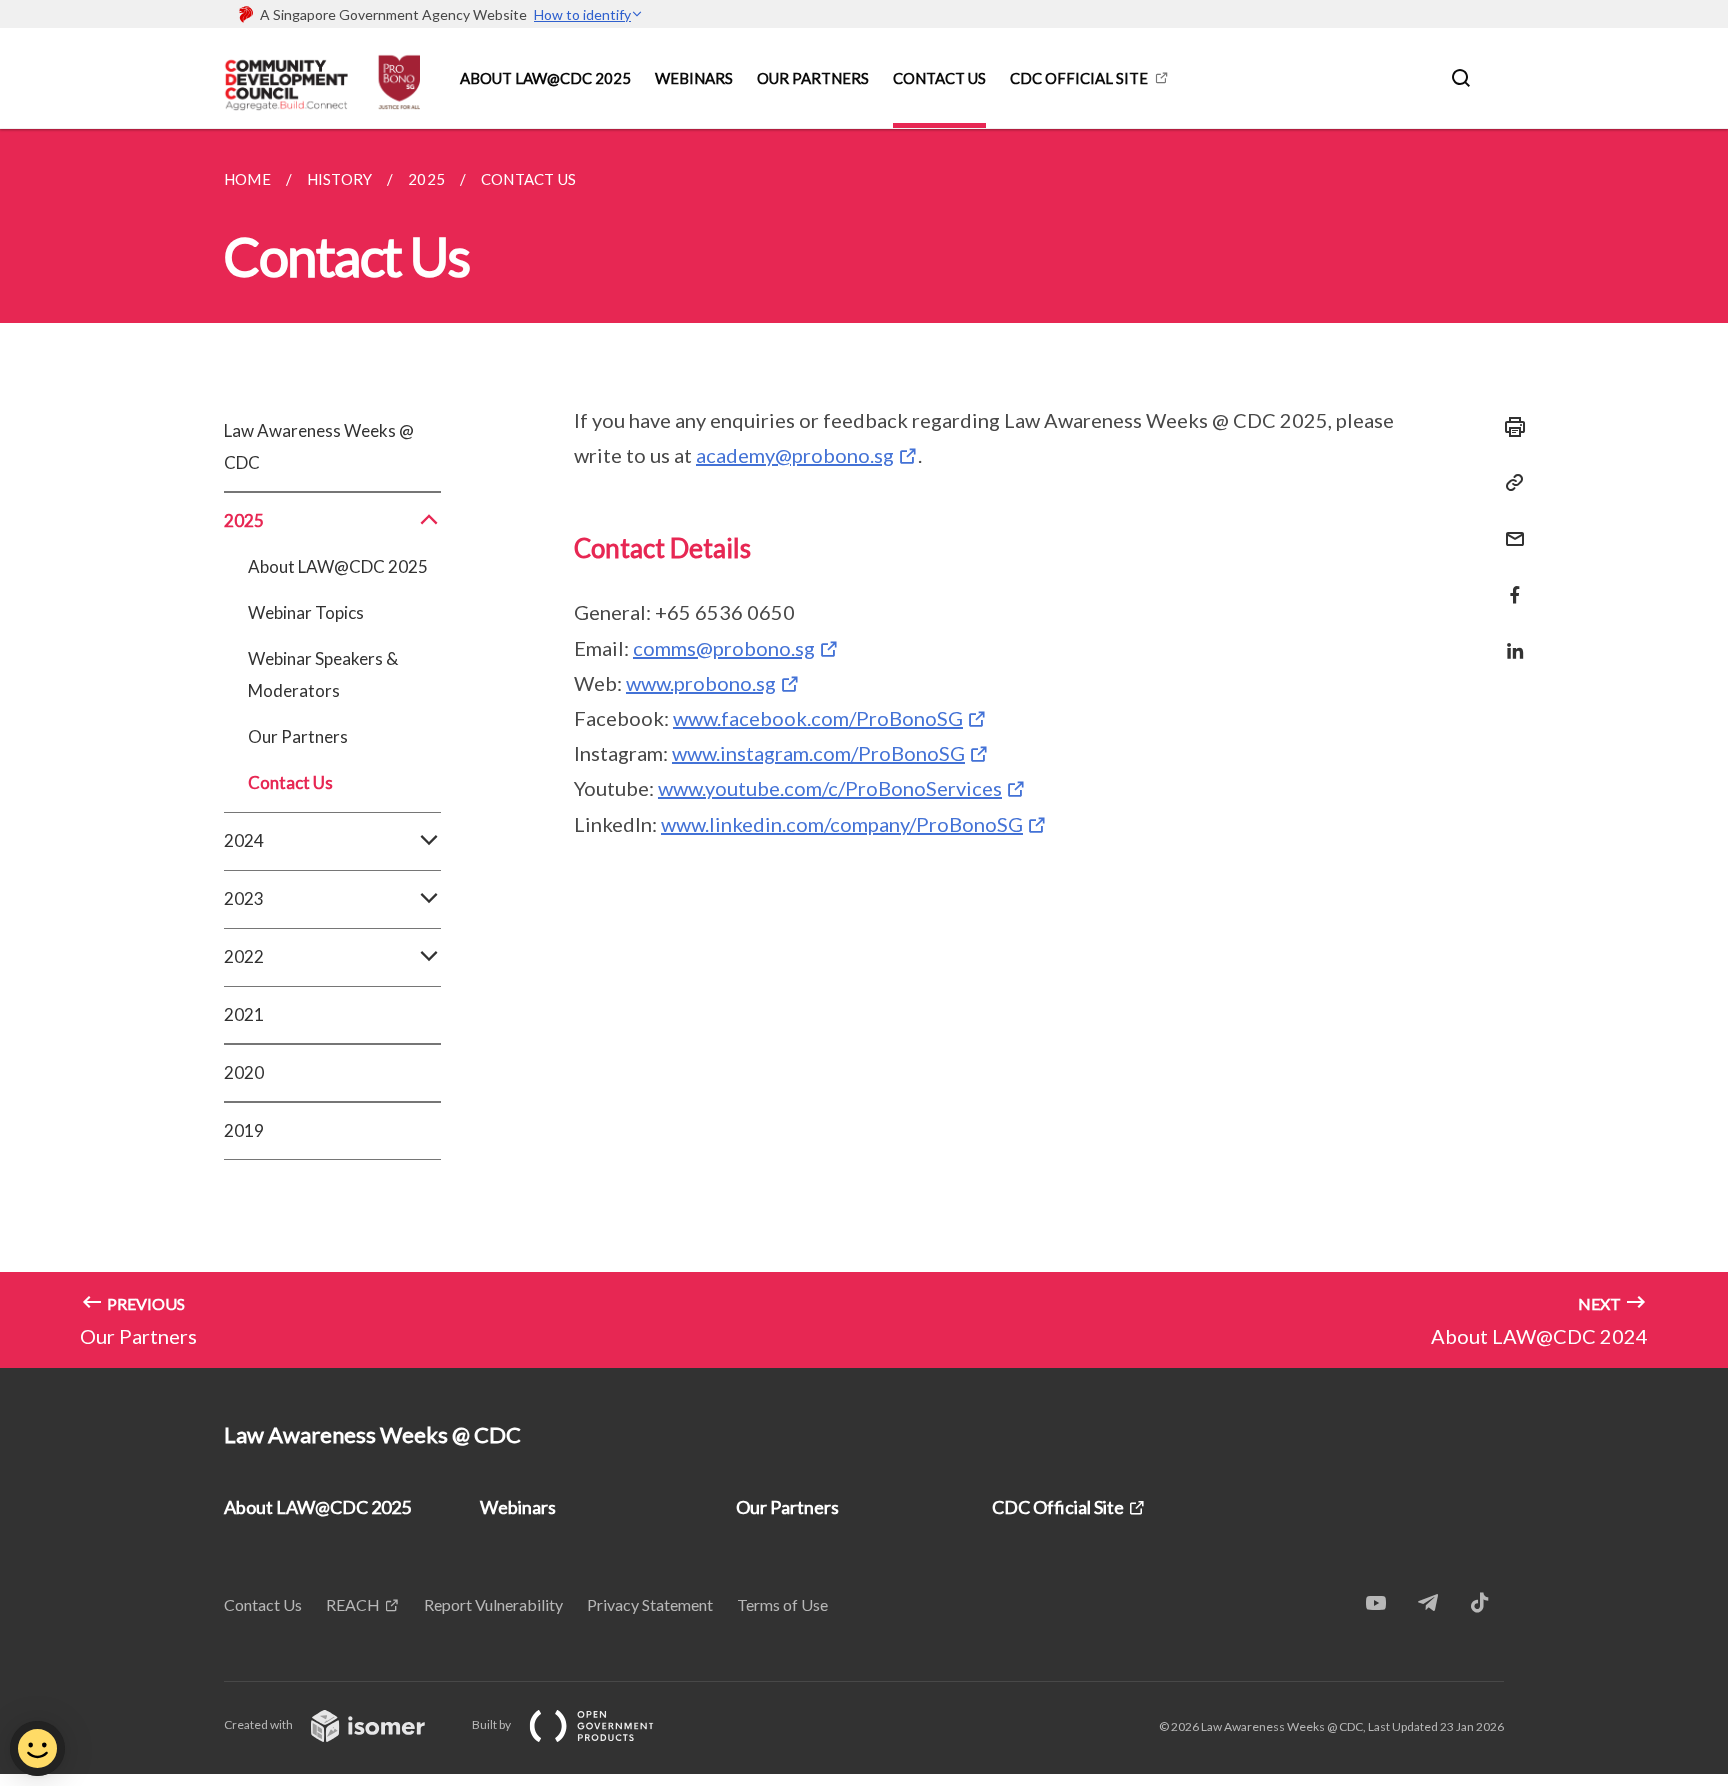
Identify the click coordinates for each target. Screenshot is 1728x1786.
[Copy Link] (1509, 483)
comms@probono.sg (724, 648)
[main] (864, 748)
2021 (244, 1014)
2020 (244, 1072)
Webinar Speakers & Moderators (323, 674)
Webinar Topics (306, 612)
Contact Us (939, 78)
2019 (244, 1130)
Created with (259, 1724)
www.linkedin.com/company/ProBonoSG (842, 824)
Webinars (694, 78)
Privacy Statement (650, 1604)
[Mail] (1509, 526)
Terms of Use (782, 1604)
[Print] (1509, 427)
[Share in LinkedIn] (1509, 638)
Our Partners (813, 78)
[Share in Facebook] (1509, 582)
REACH (353, 1604)
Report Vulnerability (493, 1604)
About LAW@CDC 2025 (545, 78)
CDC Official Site (1079, 78)
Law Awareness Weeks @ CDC (319, 446)
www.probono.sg (701, 683)
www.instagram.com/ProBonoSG (818, 753)
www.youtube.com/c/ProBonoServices (830, 788)
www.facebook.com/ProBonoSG (818, 718)
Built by (492, 1724)
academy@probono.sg (795, 455)
